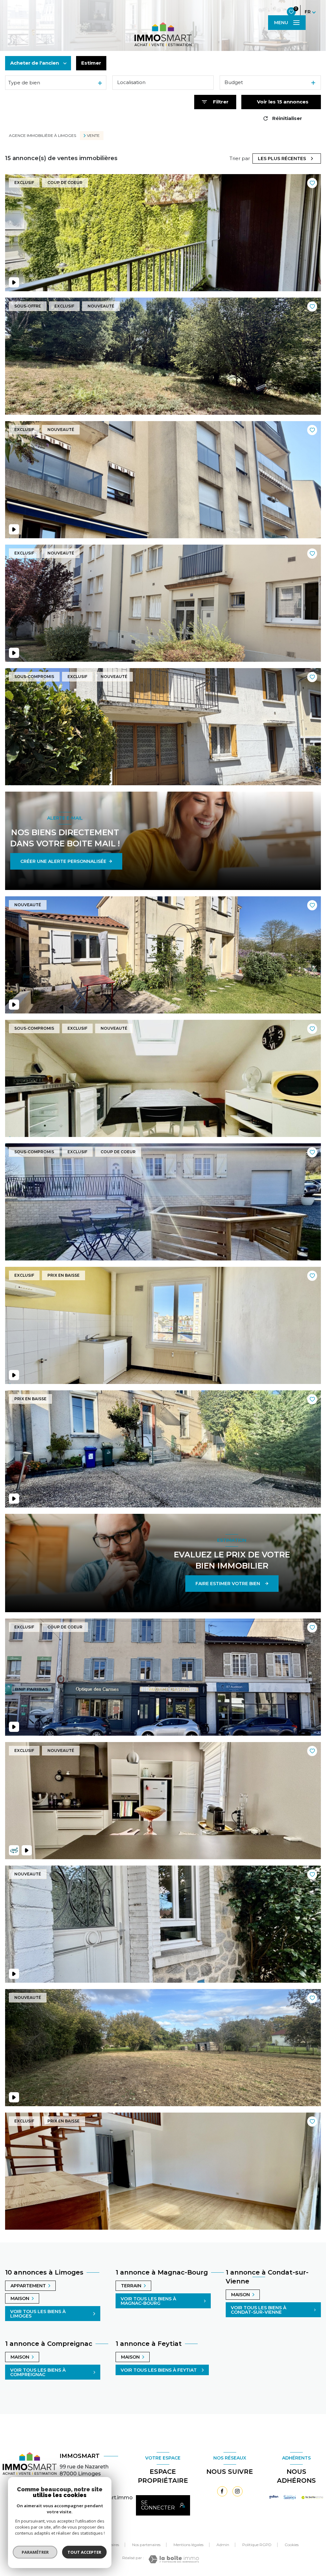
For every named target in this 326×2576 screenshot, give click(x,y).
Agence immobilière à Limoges (43, 135)
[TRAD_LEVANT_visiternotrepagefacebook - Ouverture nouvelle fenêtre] (222, 2491)
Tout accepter (84, 2552)
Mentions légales (188, 2545)
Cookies (292, 2545)
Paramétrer (35, 2552)
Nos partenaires (146, 2545)
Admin (223, 2545)
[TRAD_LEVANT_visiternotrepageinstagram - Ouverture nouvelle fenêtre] (237, 2491)
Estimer (91, 63)
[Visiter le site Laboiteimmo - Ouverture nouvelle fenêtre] (174, 2559)
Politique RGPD (257, 2545)
